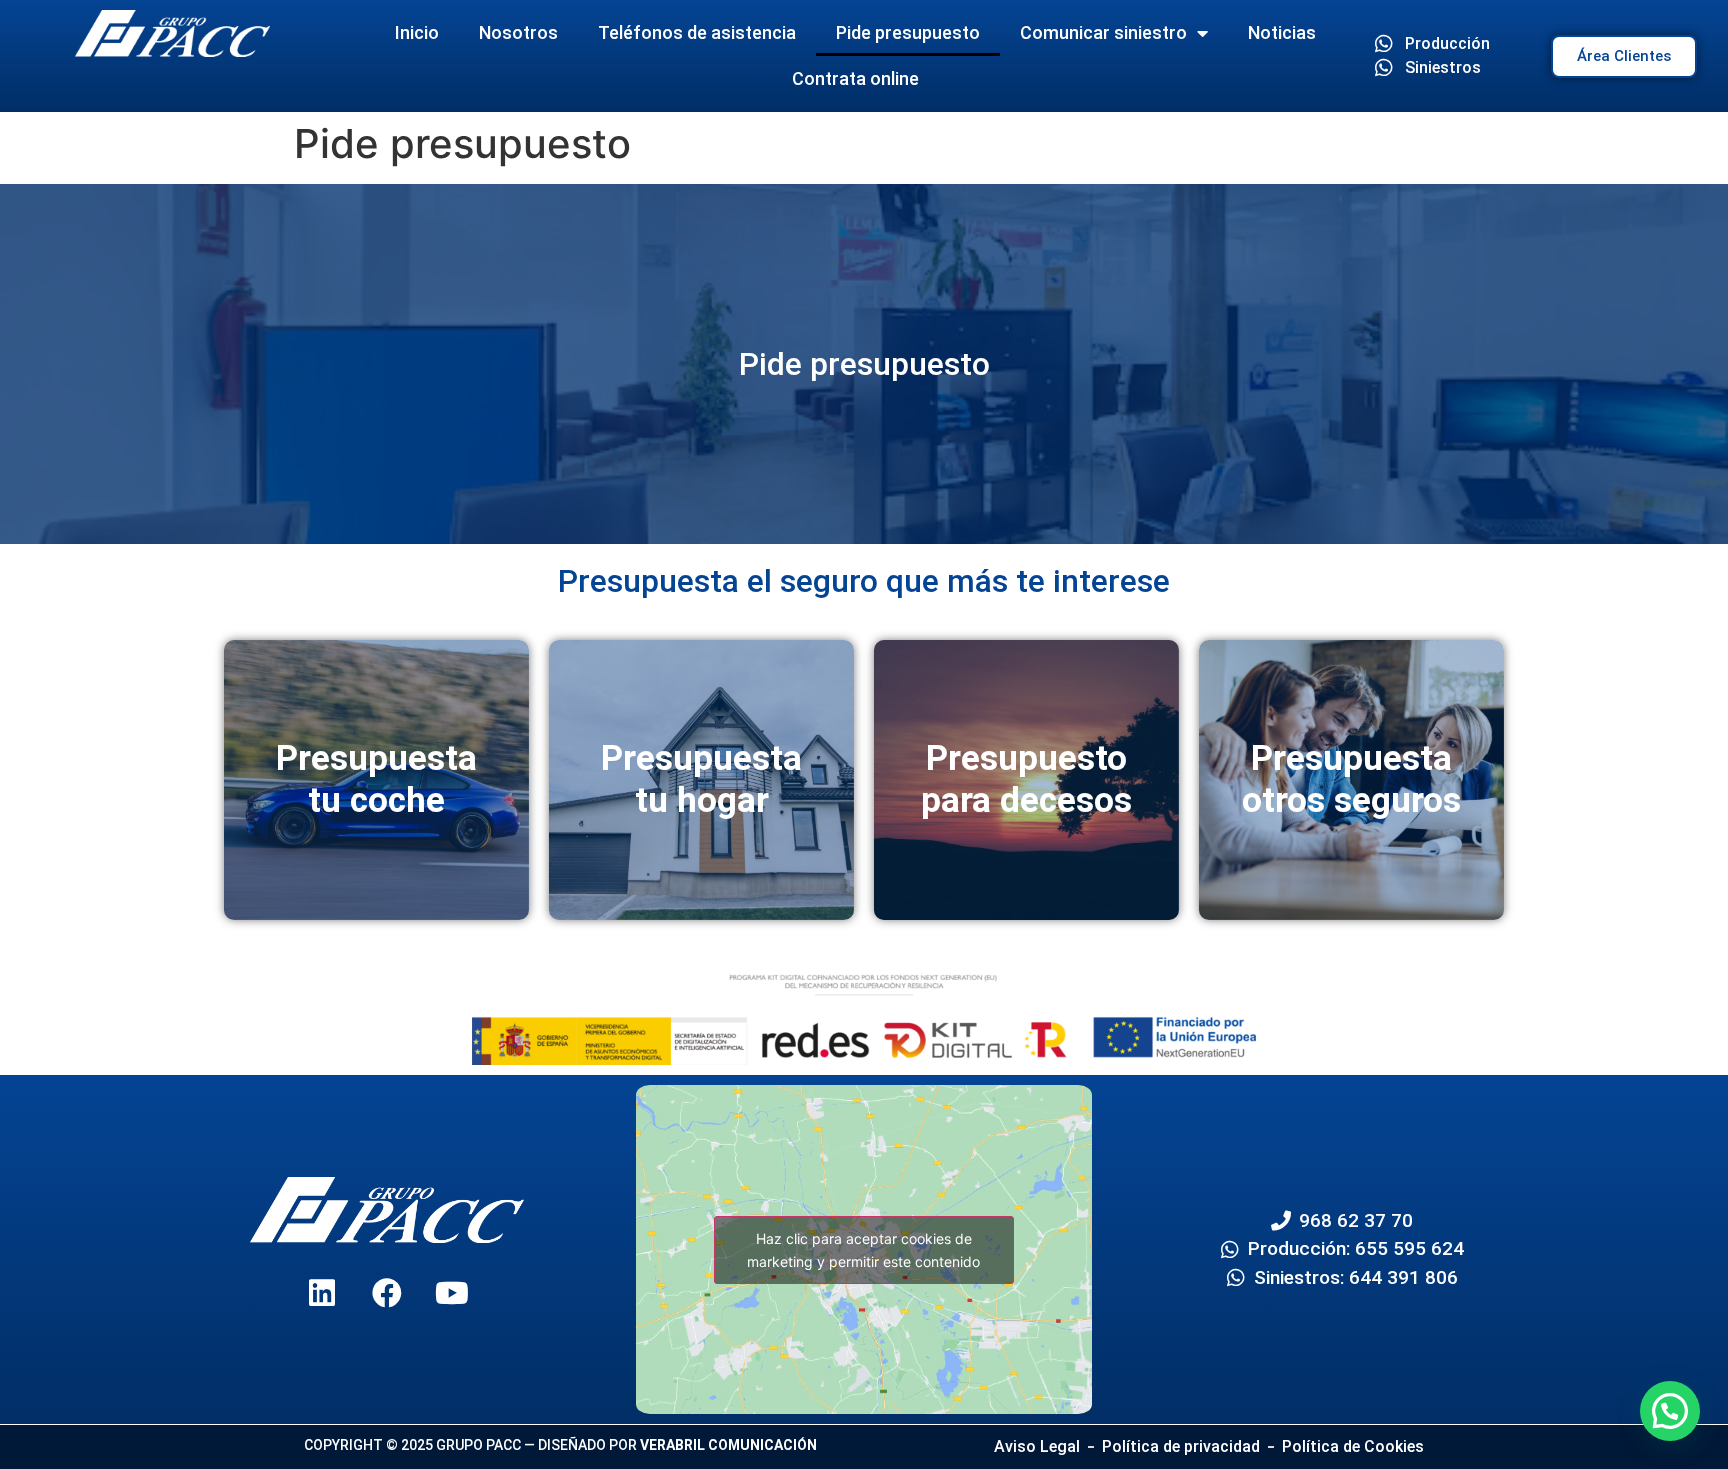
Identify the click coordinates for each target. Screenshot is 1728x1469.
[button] (1670, 1411)
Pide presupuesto (908, 32)
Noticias (1282, 32)
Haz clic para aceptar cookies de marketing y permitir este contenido (863, 1250)
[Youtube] (452, 1293)
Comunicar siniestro (1103, 32)
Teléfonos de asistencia (697, 32)
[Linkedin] (322, 1293)
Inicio (417, 32)
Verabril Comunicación (728, 1445)
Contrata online (855, 78)
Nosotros (518, 32)
